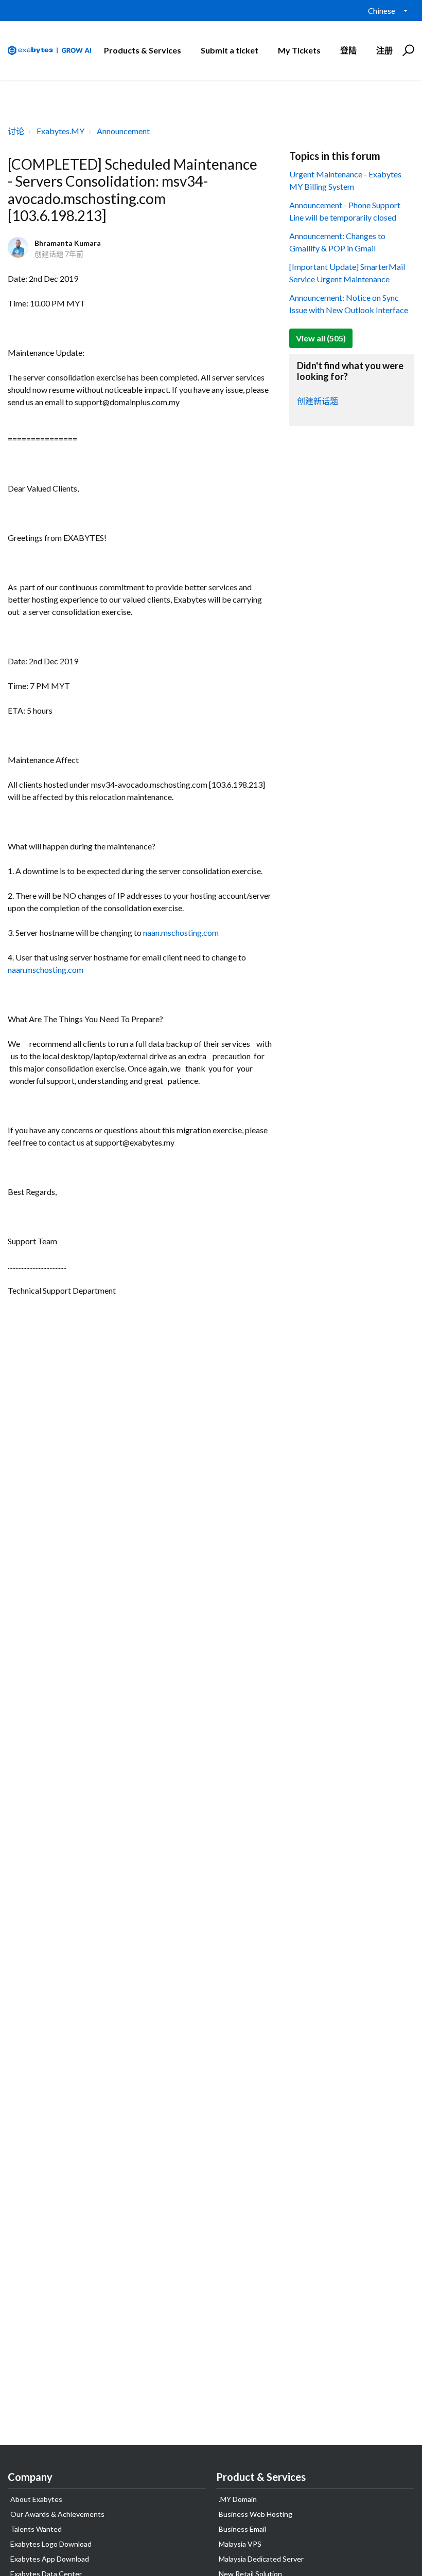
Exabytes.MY (60, 131)
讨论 (16, 131)
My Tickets (299, 50)
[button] (407, 50)
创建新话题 (318, 401)
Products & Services (143, 50)
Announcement (123, 131)
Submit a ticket (230, 50)
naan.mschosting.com (181, 932)
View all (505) (321, 338)
